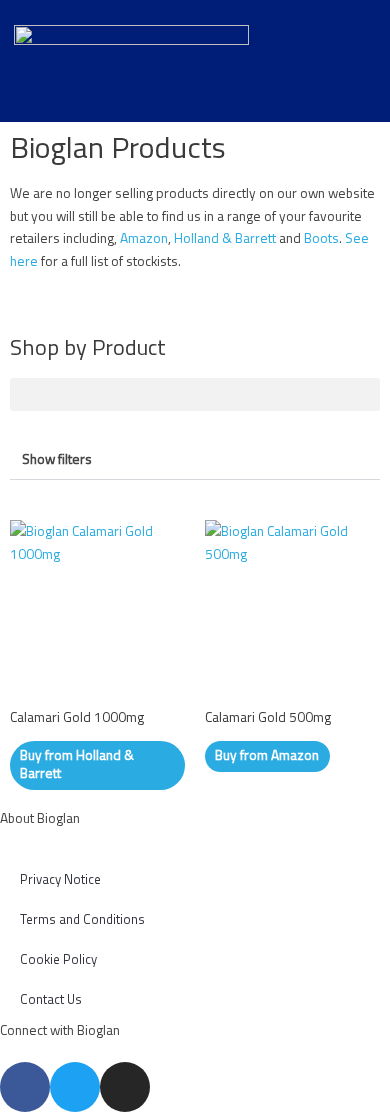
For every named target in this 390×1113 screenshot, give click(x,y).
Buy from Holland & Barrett (77, 764)
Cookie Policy (58, 959)
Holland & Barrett (225, 238)
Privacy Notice (60, 879)
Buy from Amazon (267, 755)
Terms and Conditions (82, 919)
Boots (321, 238)
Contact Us (51, 999)
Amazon (144, 238)
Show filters (57, 459)
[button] (195, 394)
